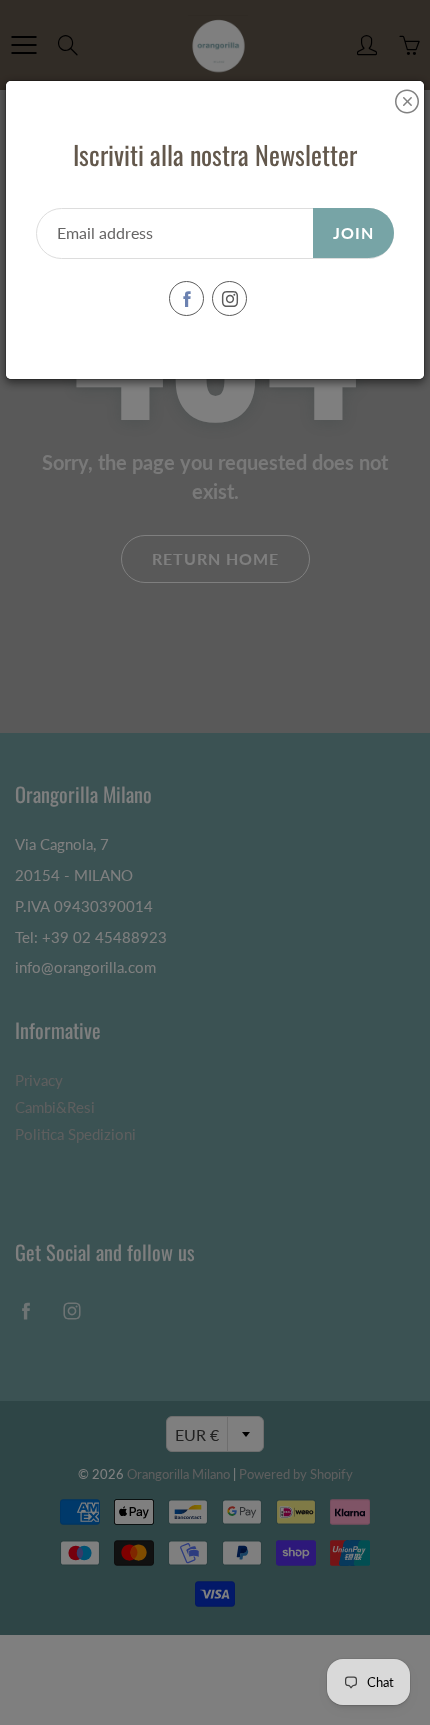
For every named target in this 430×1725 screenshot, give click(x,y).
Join (353, 232)
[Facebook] (186, 298)
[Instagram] (229, 298)
